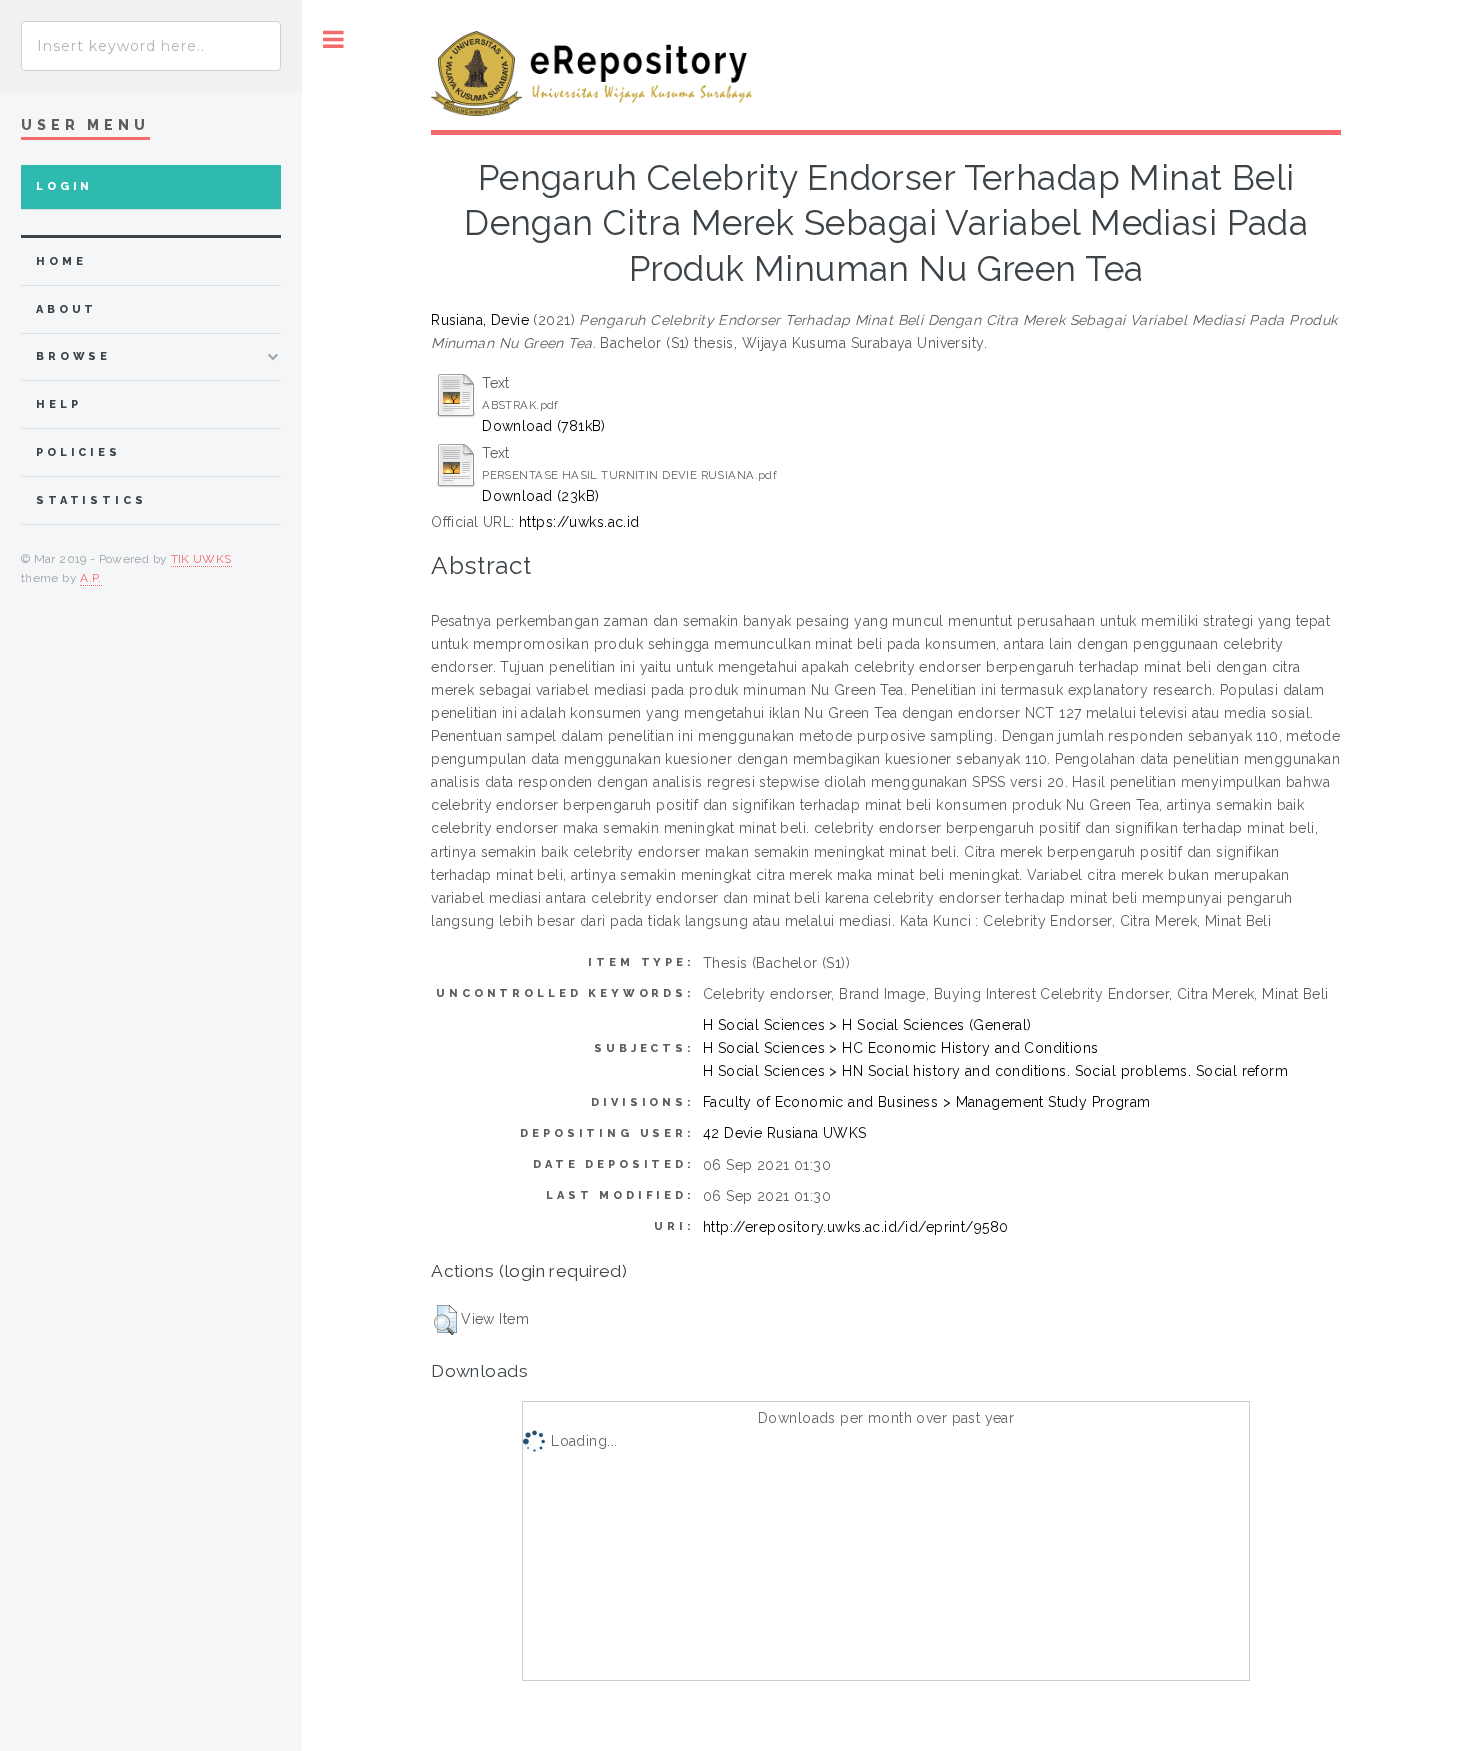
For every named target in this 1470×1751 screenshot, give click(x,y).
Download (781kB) (544, 426)
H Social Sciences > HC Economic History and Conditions (901, 1048)
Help (58, 404)
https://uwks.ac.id (579, 522)
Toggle (333, 39)
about (66, 309)
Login (64, 186)
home (61, 261)
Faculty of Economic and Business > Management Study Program (927, 1102)
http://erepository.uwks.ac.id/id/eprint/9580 (855, 1227)
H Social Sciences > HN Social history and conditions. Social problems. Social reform (995, 1071)
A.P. (90, 578)
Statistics (91, 500)
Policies (78, 452)
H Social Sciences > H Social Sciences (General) (867, 1025)
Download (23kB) (540, 496)
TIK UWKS (201, 559)
